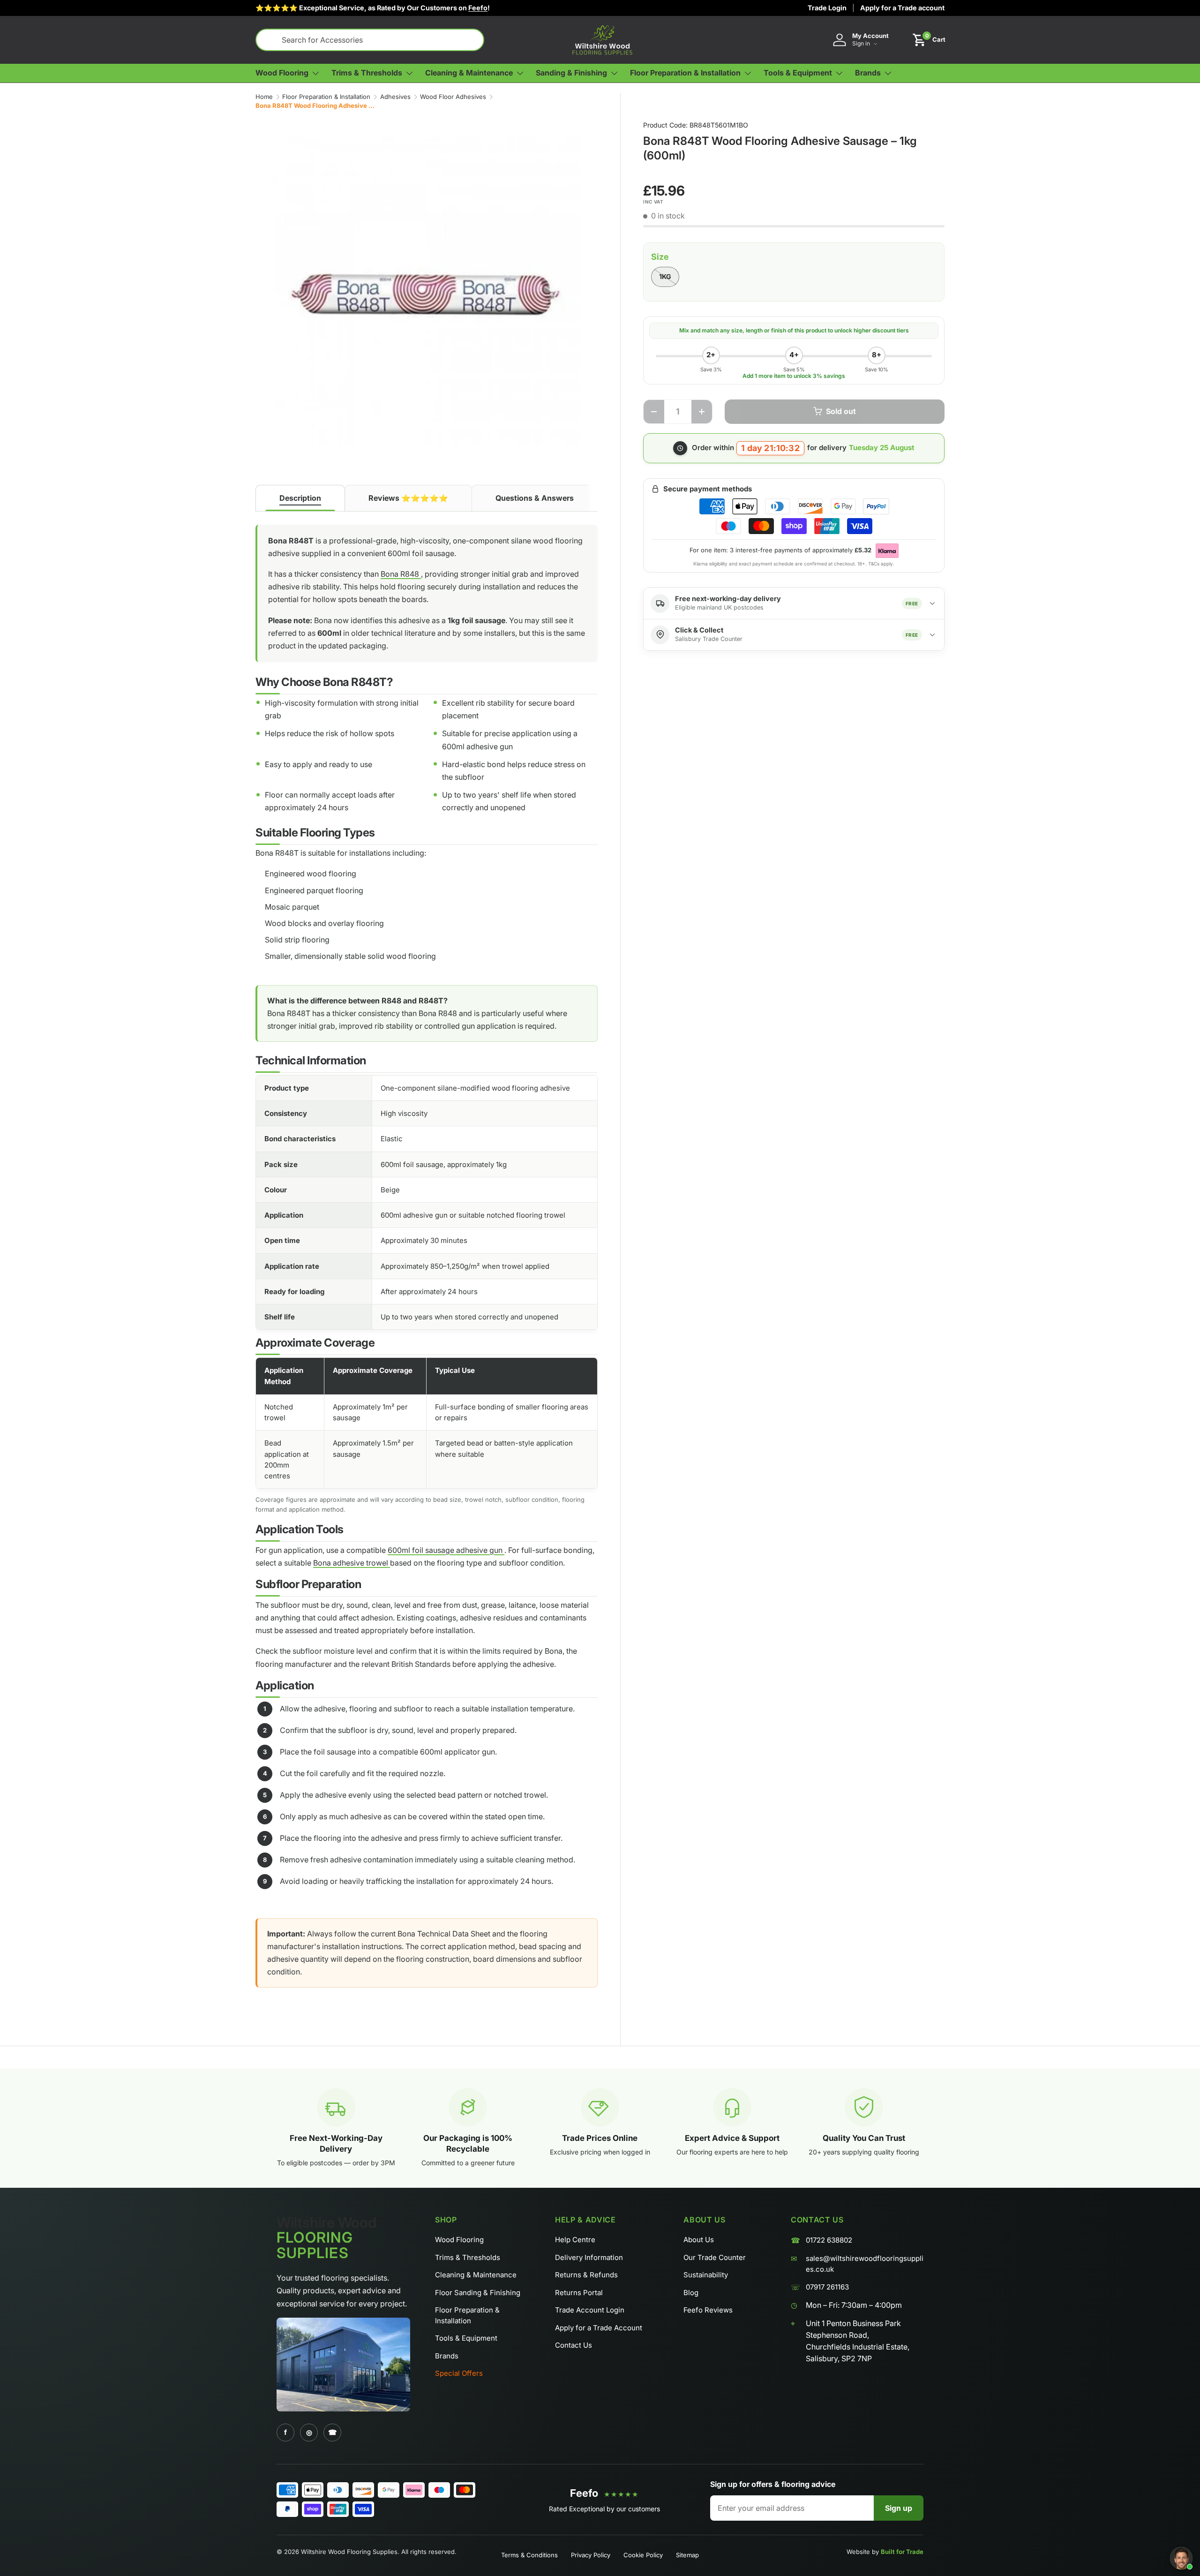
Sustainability (706, 2275)
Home (264, 97)
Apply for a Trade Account (599, 2328)
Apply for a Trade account (902, 8)
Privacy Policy (591, 2555)
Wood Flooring (459, 2240)
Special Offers (459, 2373)
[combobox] (370, 40)
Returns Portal (579, 2293)
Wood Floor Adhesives (453, 97)
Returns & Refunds (586, 2275)
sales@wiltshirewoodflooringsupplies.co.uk (865, 2264)
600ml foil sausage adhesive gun (446, 1550)
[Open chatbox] (1181, 2558)
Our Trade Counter (715, 2257)
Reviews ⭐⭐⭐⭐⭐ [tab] (408, 498)
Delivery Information (589, 2257)
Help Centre (575, 2240)
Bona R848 (401, 574)
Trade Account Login (590, 2310)
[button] (929, 40)
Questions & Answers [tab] (535, 498)
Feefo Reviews (708, 2310)
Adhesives (395, 97)
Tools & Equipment (466, 2338)
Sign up (899, 2508)
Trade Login (827, 8)
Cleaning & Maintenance (476, 2275)
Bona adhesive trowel (352, 1563)
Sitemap (687, 2555)
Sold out (841, 411)
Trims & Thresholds (468, 2257)
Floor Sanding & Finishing (478, 2293)
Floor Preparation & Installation (326, 97)
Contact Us (574, 2345)
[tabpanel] (427, 1264)
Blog (691, 2293)
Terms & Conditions (529, 2555)
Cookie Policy (643, 2555)
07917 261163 (827, 2287)
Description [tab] (300, 498)
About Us (699, 2240)
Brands (447, 2356)
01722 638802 (829, 2240)
